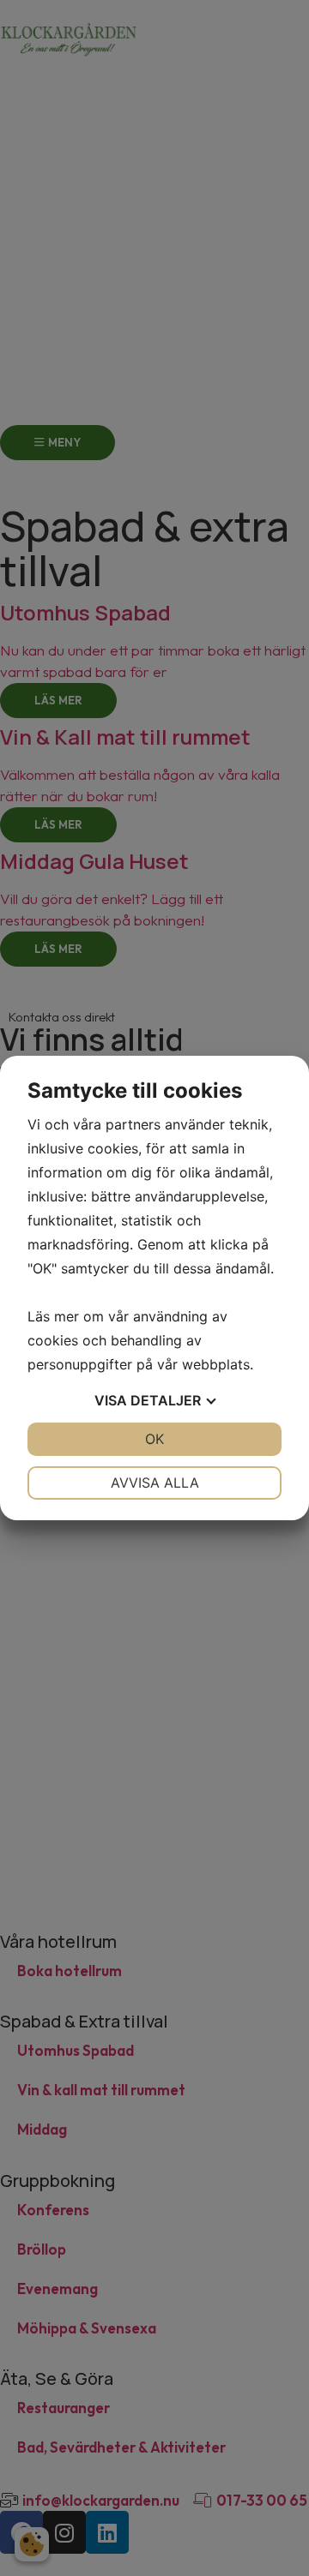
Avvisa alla (155, 1483)
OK (154, 1439)
